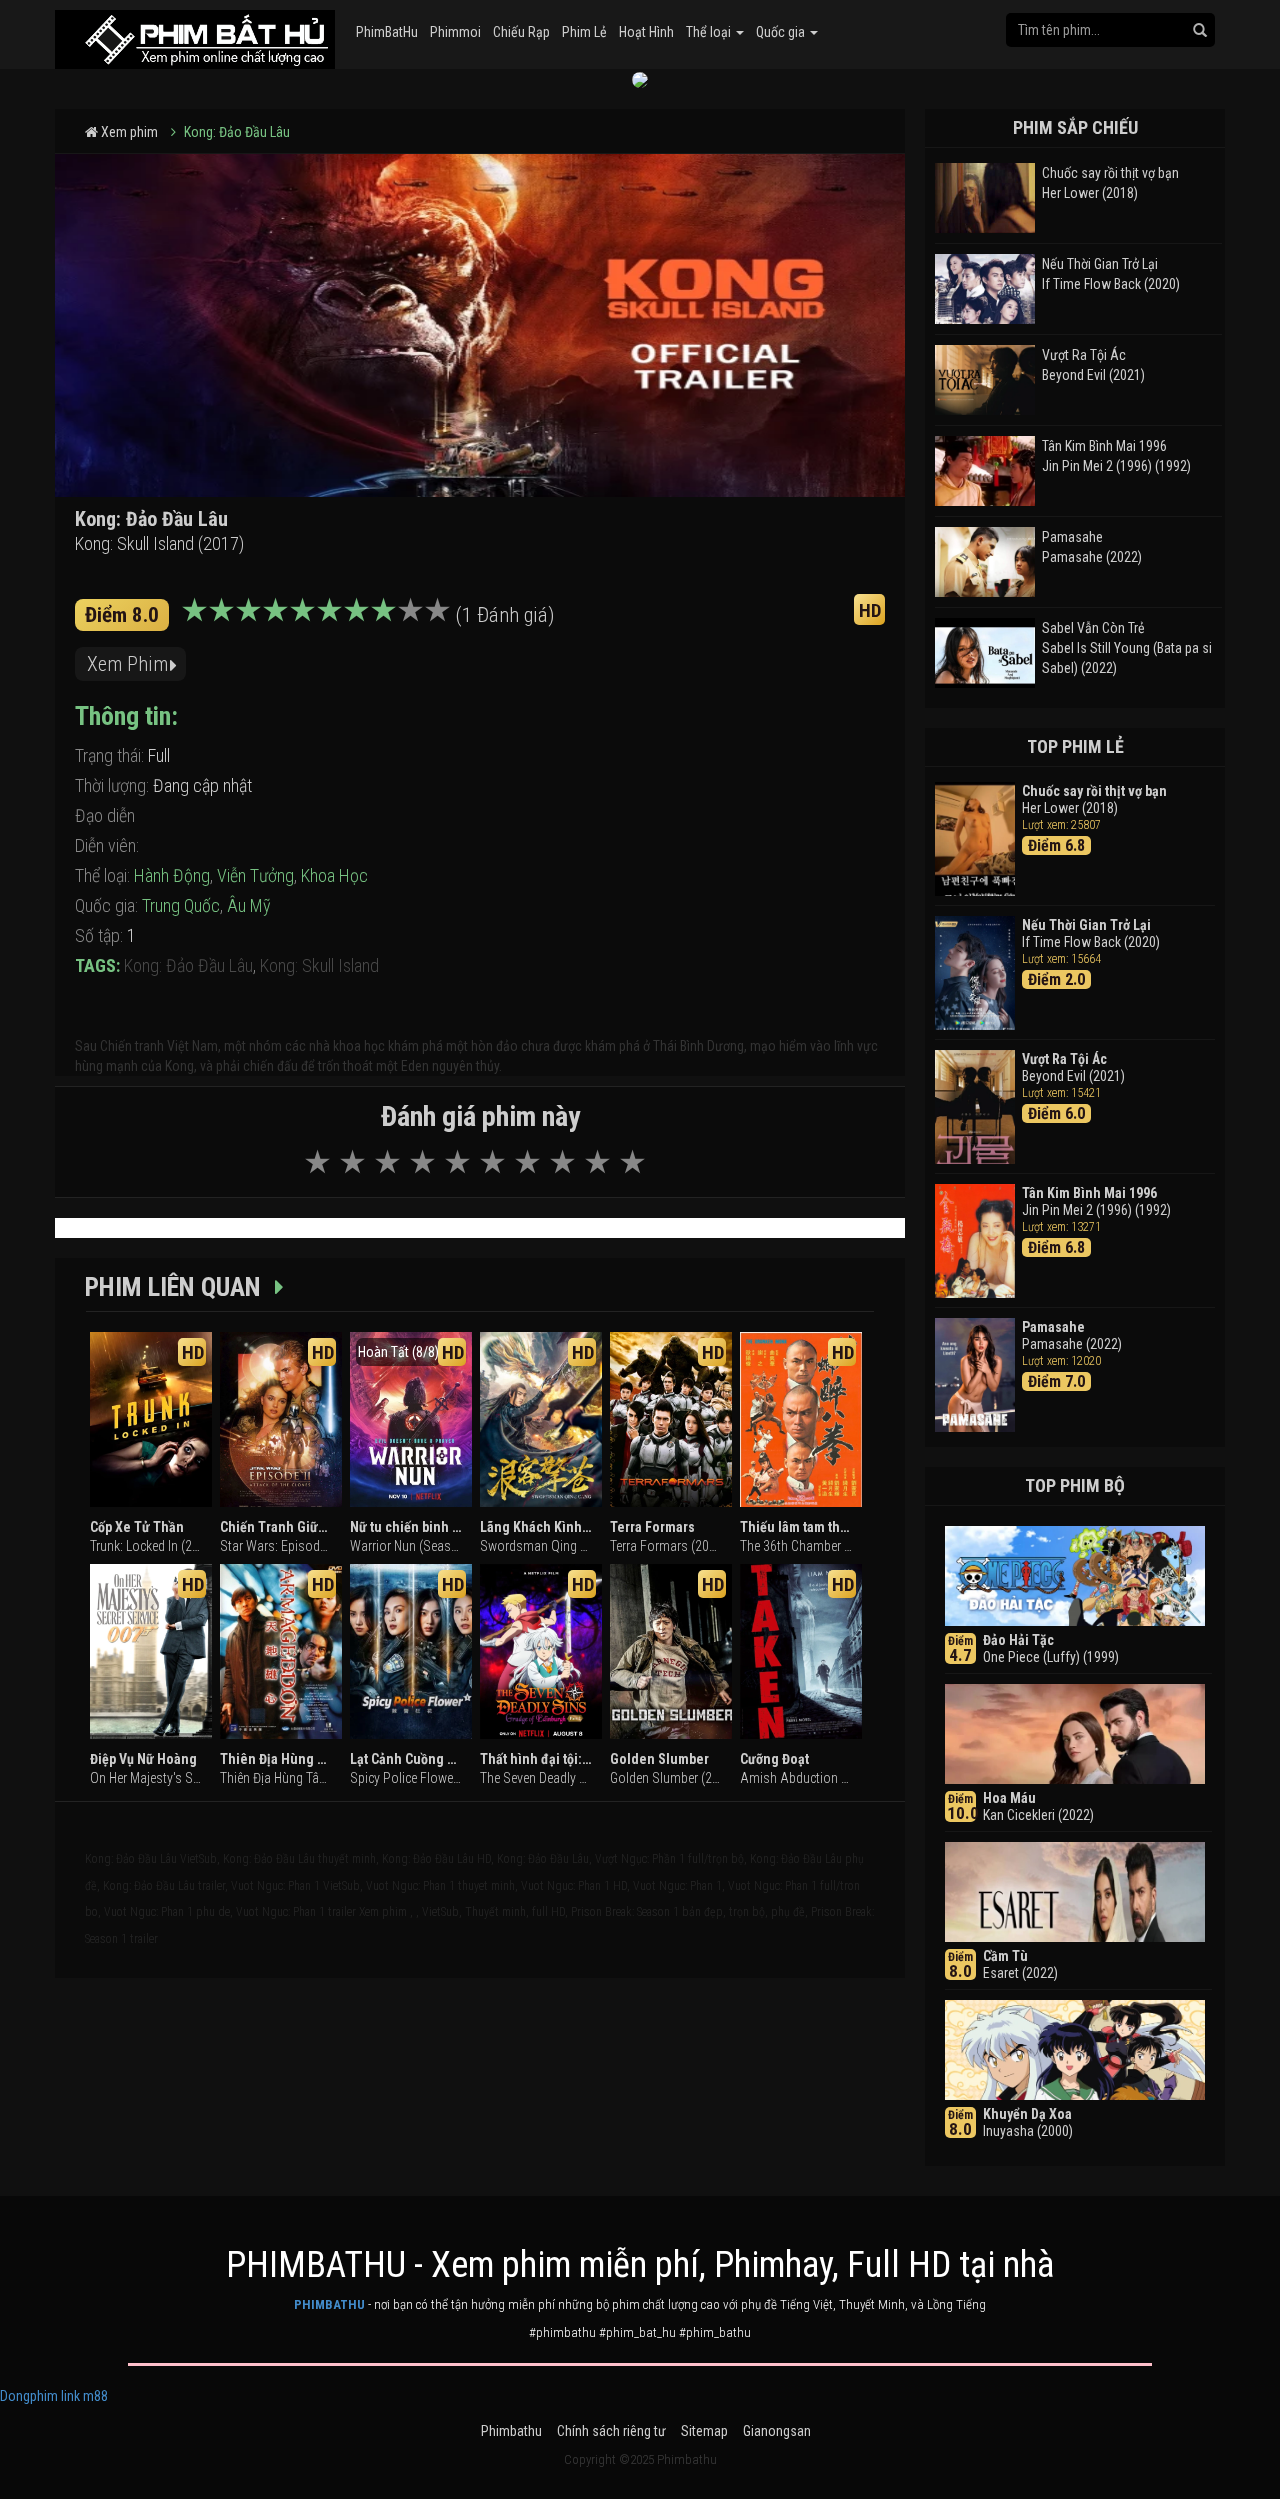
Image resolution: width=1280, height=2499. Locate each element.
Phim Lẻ (584, 32)
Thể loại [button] (710, 32)
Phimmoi (455, 32)
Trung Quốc (181, 905)
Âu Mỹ (249, 905)
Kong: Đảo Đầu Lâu (237, 132)
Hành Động (172, 875)
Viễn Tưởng (255, 875)
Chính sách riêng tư (611, 2431)
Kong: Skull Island (319, 965)
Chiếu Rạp (521, 32)
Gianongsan (777, 2431)
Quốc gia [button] (782, 32)
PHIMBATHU (329, 2304)
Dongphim (29, 2396)
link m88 (84, 2396)
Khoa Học (334, 875)
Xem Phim (127, 664)
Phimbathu (511, 2431)
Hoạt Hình (646, 32)
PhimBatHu (387, 32)
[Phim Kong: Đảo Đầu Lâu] (195, 34)
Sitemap (704, 2431)
